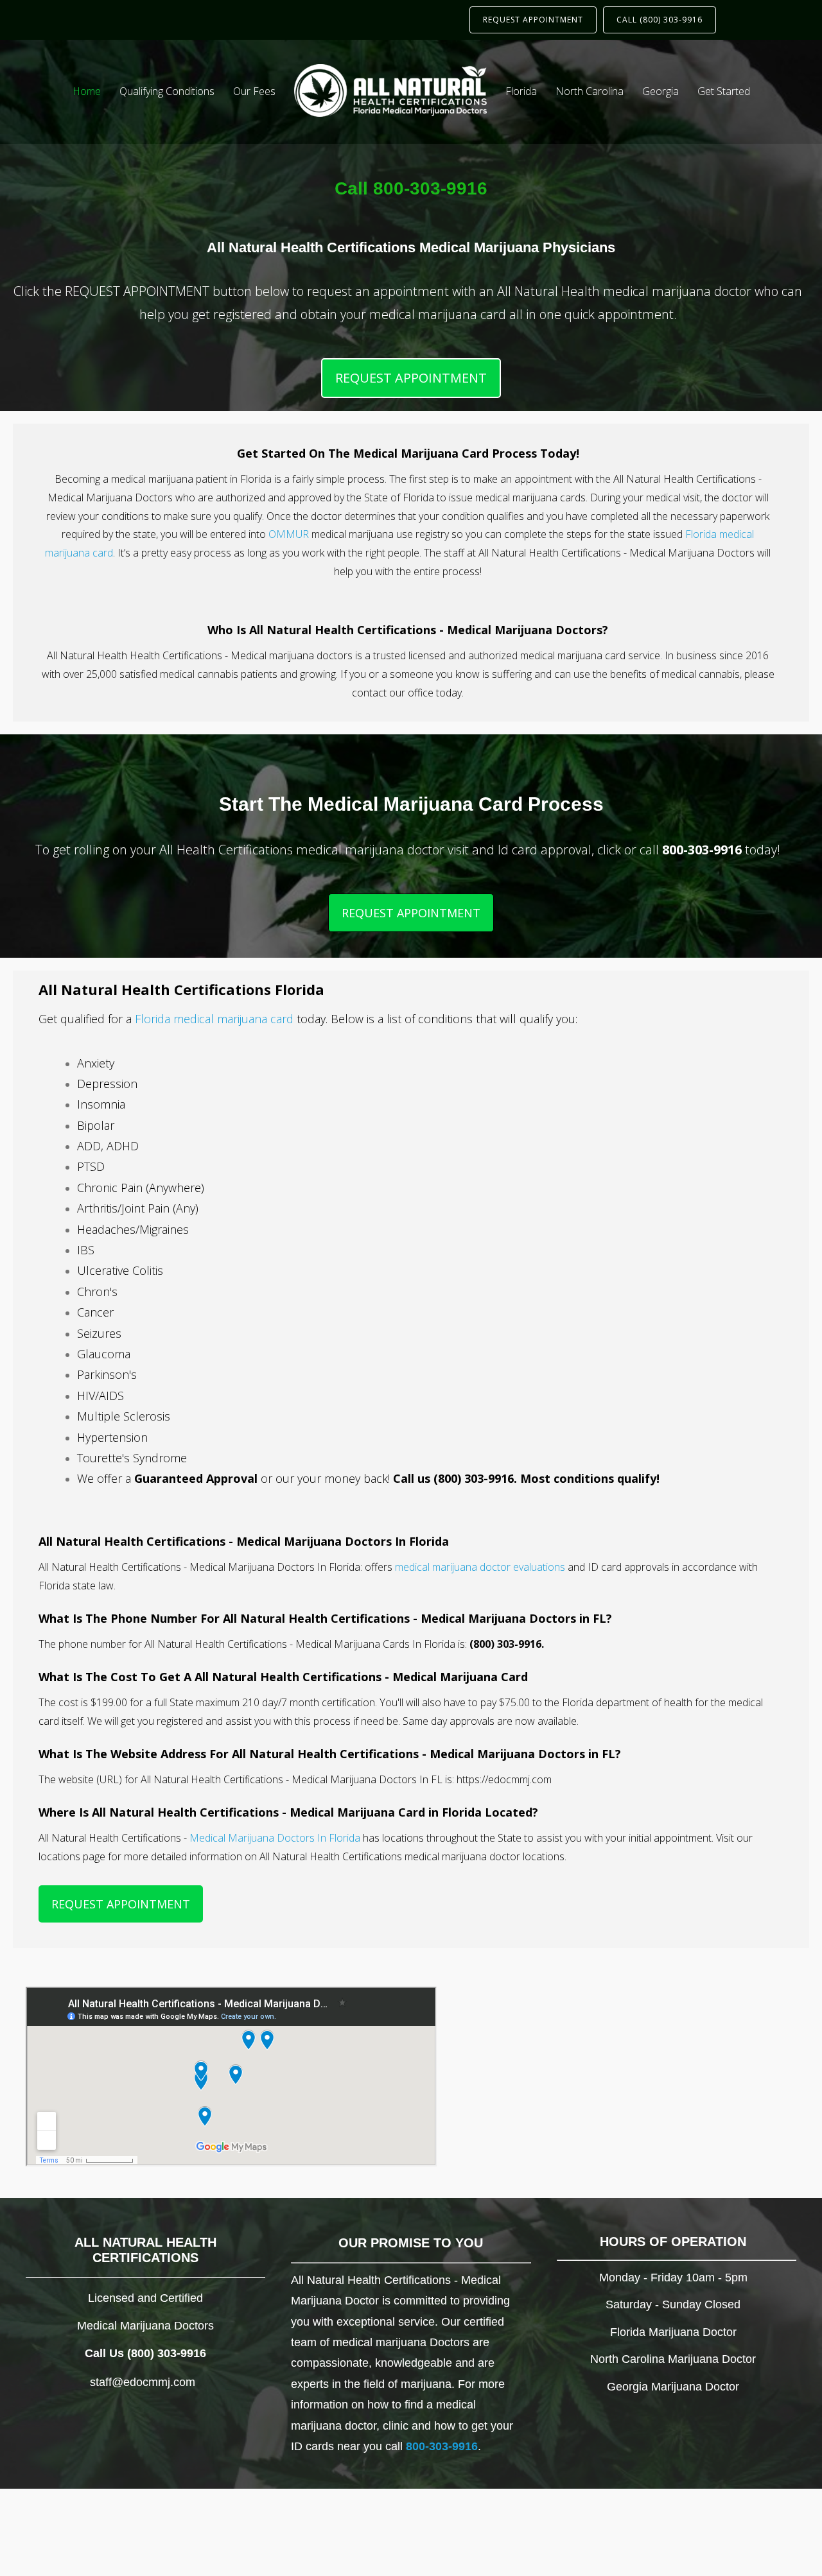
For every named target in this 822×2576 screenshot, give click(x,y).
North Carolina (590, 91)
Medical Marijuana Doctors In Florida (275, 1838)
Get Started (724, 91)
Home (87, 91)
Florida (521, 91)
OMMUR (289, 534)
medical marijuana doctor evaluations (480, 1567)
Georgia (660, 91)
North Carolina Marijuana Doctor (673, 2359)
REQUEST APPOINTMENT (533, 20)
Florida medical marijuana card (214, 1019)
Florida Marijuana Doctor (673, 2332)
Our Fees (254, 91)
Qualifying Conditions (167, 91)
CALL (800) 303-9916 (660, 20)
